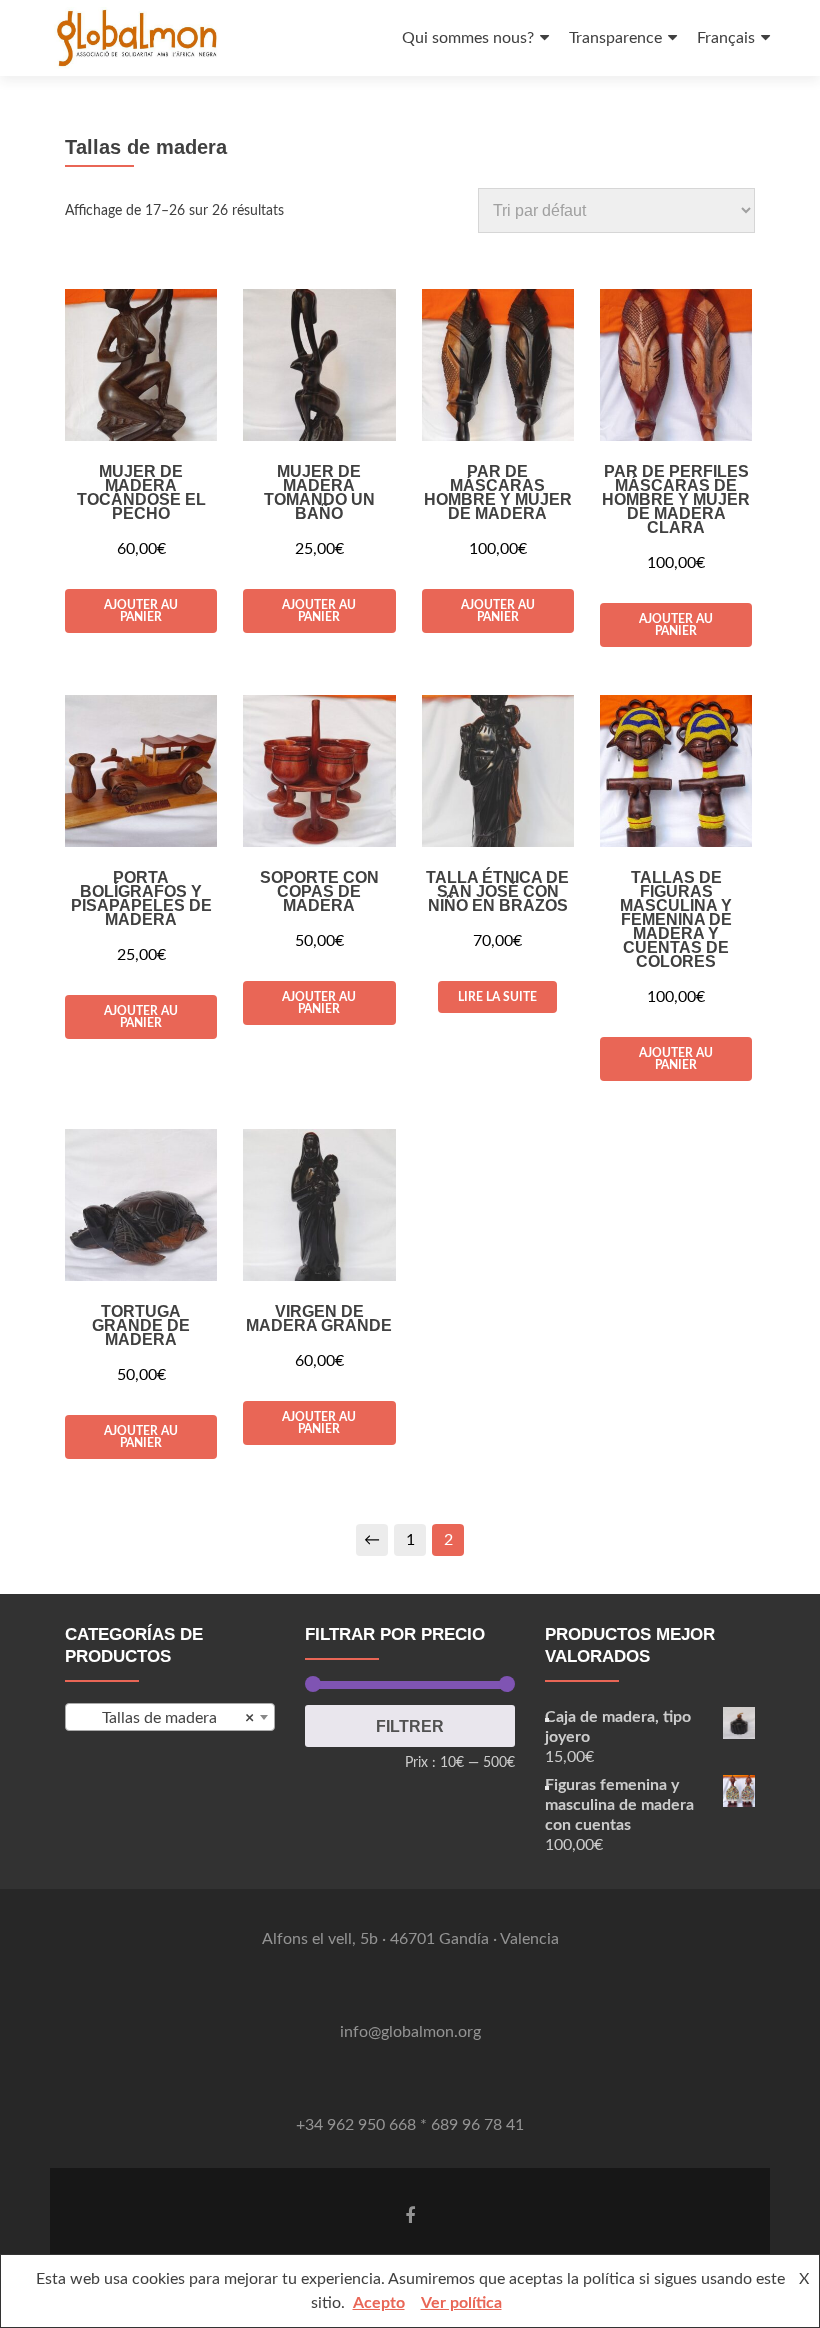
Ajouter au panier (141, 611)
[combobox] (170, 1717)
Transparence (615, 38)
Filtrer (410, 1726)
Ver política (461, 2303)
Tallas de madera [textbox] (178, 1718)
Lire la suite (497, 997)
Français (726, 38)
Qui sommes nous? (468, 38)
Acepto (379, 2303)
